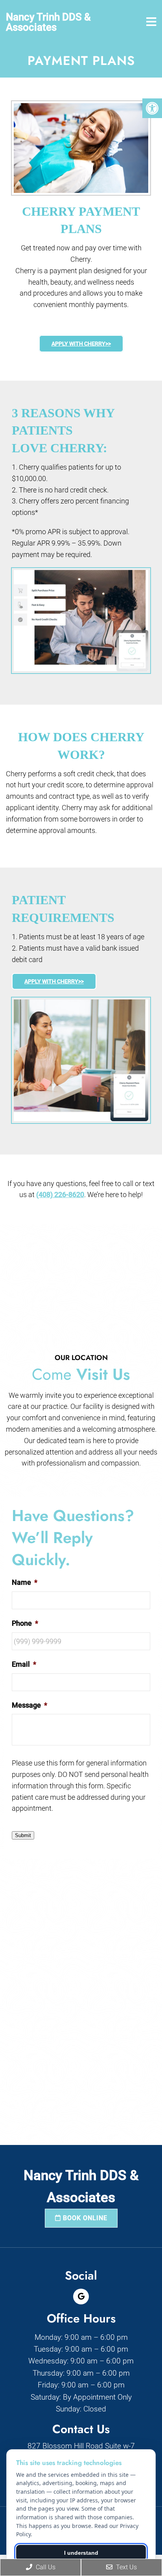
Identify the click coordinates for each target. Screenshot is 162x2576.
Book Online (84, 2218)
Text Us (126, 2567)
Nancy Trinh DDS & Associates (48, 22)
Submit (23, 1835)
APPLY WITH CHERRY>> (81, 344)
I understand (81, 2553)
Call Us (45, 2567)
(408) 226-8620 (60, 1195)
